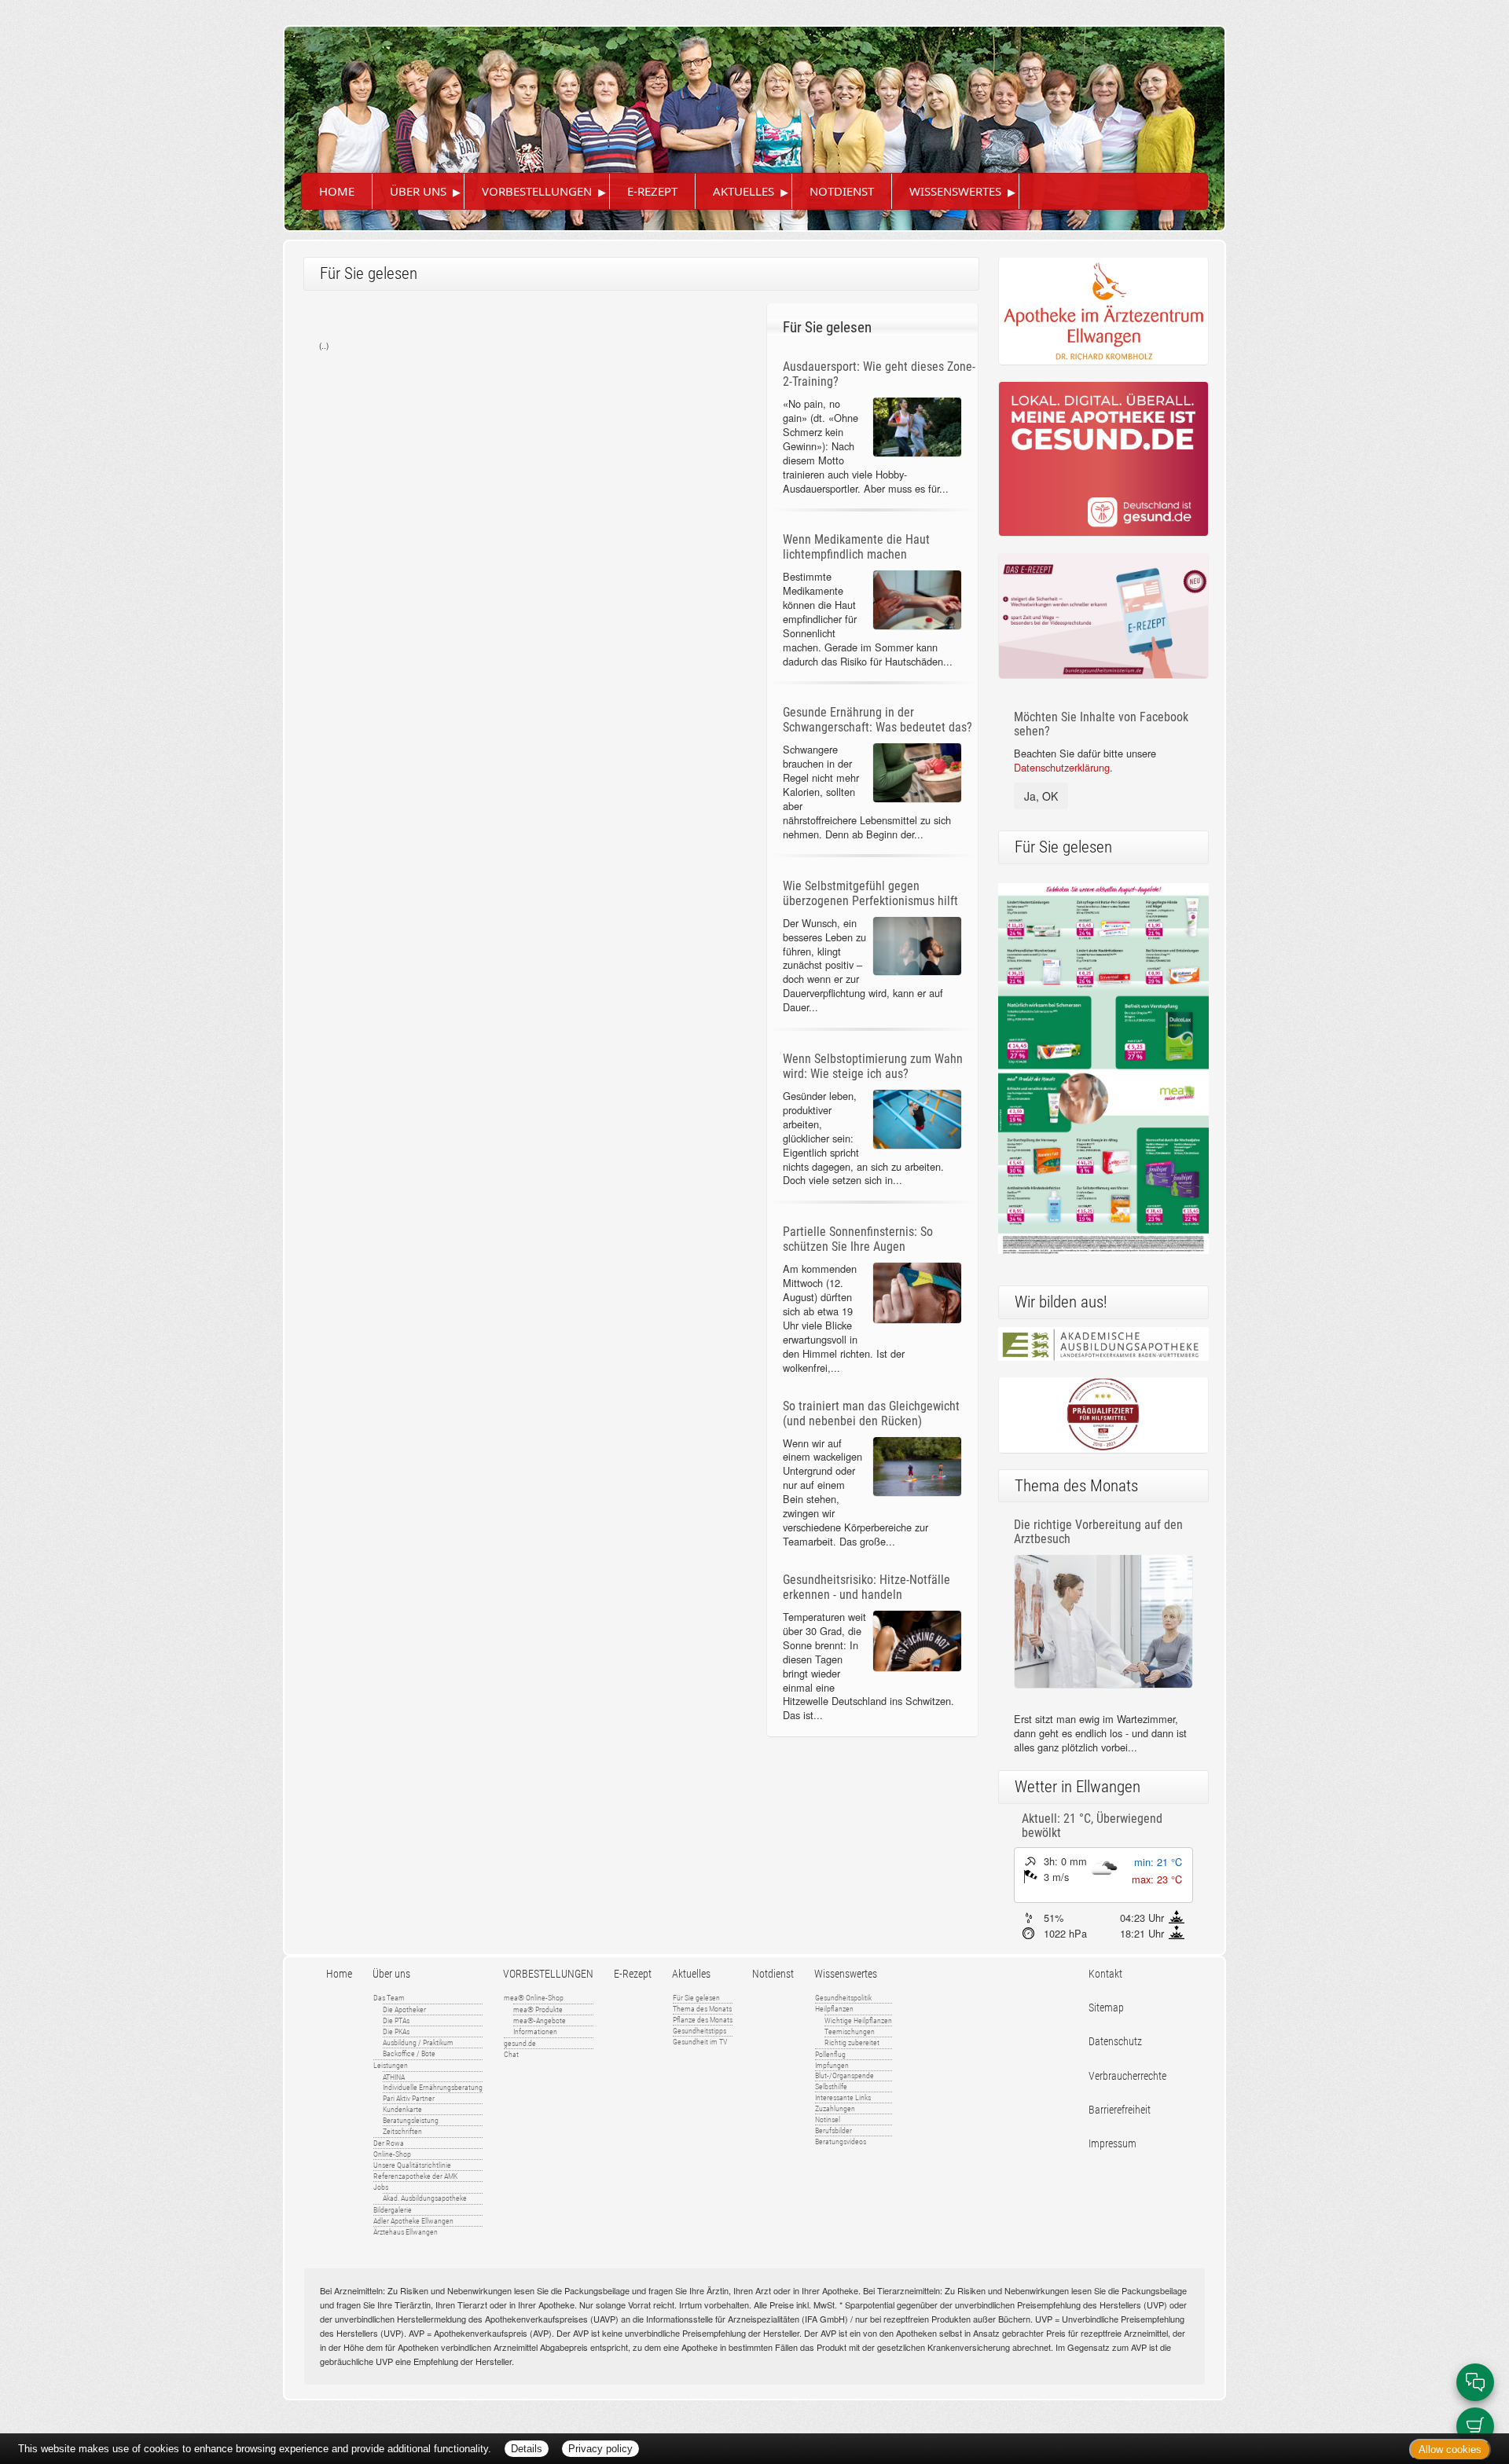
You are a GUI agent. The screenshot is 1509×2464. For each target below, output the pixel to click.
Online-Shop (392, 2154)
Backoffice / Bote (409, 2053)
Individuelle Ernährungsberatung (433, 2087)
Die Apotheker (404, 2009)
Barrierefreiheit (1120, 2110)
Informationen (535, 2031)
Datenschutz (1115, 2042)
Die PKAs (396, 2031)
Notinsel (828, 2119)
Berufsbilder (833, 2130)
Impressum (1112, 2144)
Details (527, 2449)
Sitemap (1106, 2008)
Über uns (418, 191)
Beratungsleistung (411, 2120)
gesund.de (520, 2043)
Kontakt (1105, 1974)
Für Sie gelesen (696, 1998)
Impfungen (832, 2065)
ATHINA (394, 2077)
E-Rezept (652, 191)
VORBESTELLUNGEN (537, 191)
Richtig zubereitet (852, 2042)
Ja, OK (1041, 796)
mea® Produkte (538, 2009)
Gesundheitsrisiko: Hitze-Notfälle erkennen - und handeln (866, 1587)
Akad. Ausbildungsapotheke (425, 2198)
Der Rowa (389, 2143)
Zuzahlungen (835, 2108)
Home (337, 191)
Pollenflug (830, 2054)
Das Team (389, 1998)
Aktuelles (743, 191)
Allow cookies (1450, 2449)
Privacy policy (600, 2449)
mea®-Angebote (540, 2020)
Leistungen (391, 2065)
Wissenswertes (955, 191)
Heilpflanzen (834, 2009)
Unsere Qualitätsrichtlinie (412, 2165)
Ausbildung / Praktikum (418, 2042)
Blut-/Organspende (844, 2075)
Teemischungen (850, 2031)
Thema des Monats (702, 2009)
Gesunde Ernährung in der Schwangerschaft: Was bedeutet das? (877, 720)
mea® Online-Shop (534, 1998)
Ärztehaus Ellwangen (406, 2232)
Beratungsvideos (841, 2141)
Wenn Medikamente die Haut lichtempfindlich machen (856, 547)
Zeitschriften (402, 2131)
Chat (511, 2054)
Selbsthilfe (831, 2086)
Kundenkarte (402, 2109)
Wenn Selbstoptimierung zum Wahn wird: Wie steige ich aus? (873, 1066)
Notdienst (842, 191)
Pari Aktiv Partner (409, 2098)
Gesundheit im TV (700, 2042)
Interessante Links (843, 2097)
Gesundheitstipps (699, 2031)
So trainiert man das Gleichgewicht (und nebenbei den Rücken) (871, 1413)
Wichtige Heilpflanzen (858, 2020)
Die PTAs (396, 2020)
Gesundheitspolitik (843, 1998)
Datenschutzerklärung (1062, 767)
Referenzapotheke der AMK (415, 2176)
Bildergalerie (393, 2210)
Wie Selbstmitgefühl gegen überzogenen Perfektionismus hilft (870, 893)
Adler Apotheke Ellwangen (413, 2221)
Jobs (381, 2187)
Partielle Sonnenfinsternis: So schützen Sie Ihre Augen (858, 1239)
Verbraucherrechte (1127, 2076)
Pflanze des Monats (703, 2020)
